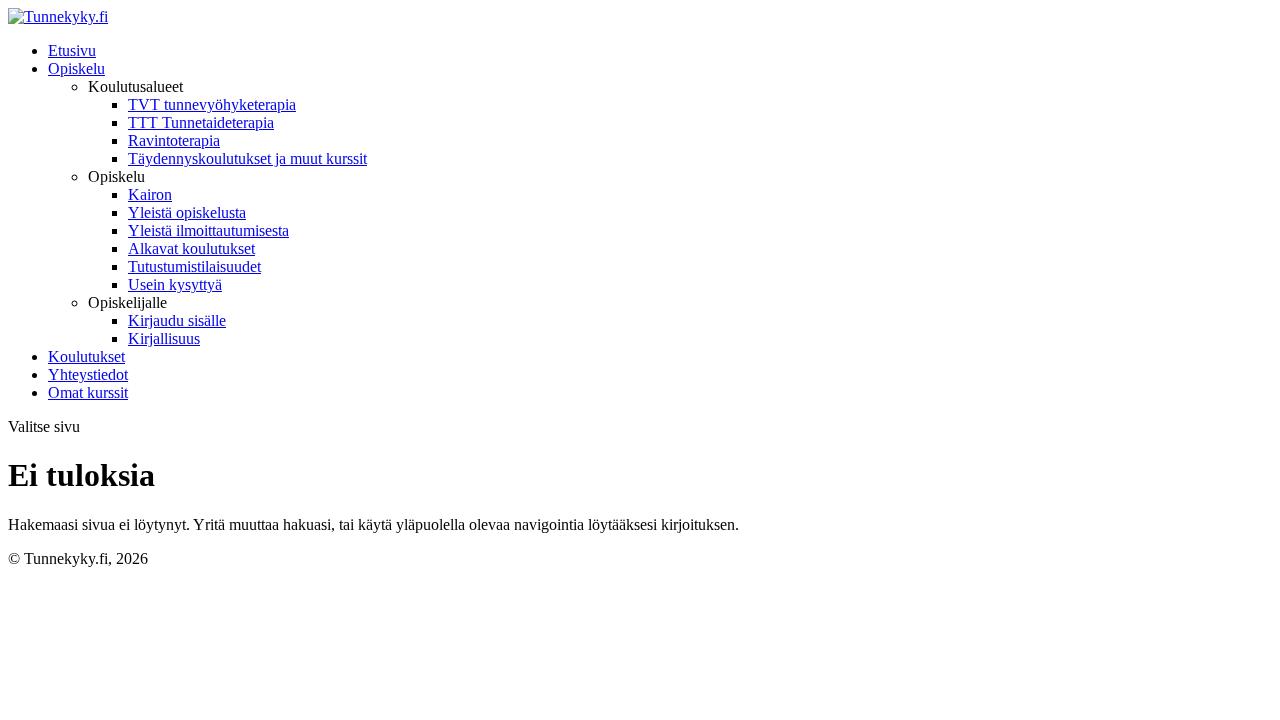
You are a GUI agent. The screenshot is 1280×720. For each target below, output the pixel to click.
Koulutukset (86, 356)
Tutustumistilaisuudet (194, 266)
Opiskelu (76, 68)
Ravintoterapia (174, 140)
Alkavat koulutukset (191, 248)
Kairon (150, 194)
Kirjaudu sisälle (177, 320)
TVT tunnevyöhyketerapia (212, 104)
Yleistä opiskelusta (187, 212)
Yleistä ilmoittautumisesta (208, 230)
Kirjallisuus (164, 338)
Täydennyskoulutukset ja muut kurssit (247, 158)
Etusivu (72, 50)
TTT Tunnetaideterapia (201, 122)
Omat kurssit (88, 392)
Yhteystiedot (88, 374)
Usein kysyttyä (175, 284)
